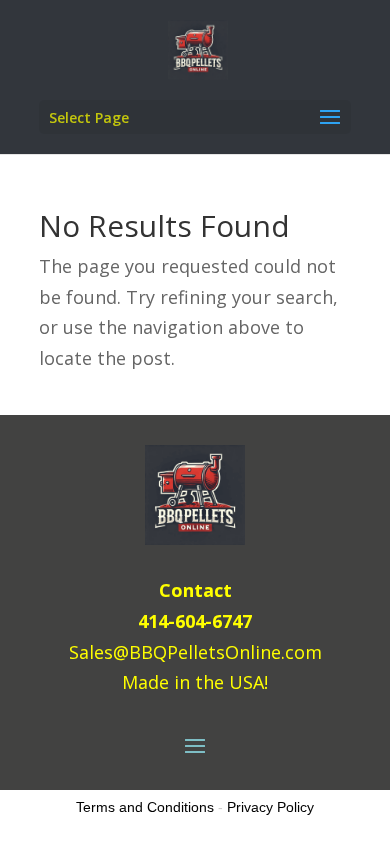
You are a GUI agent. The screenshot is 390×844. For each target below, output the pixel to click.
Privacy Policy (270, 807)
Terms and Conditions (145, 807)
